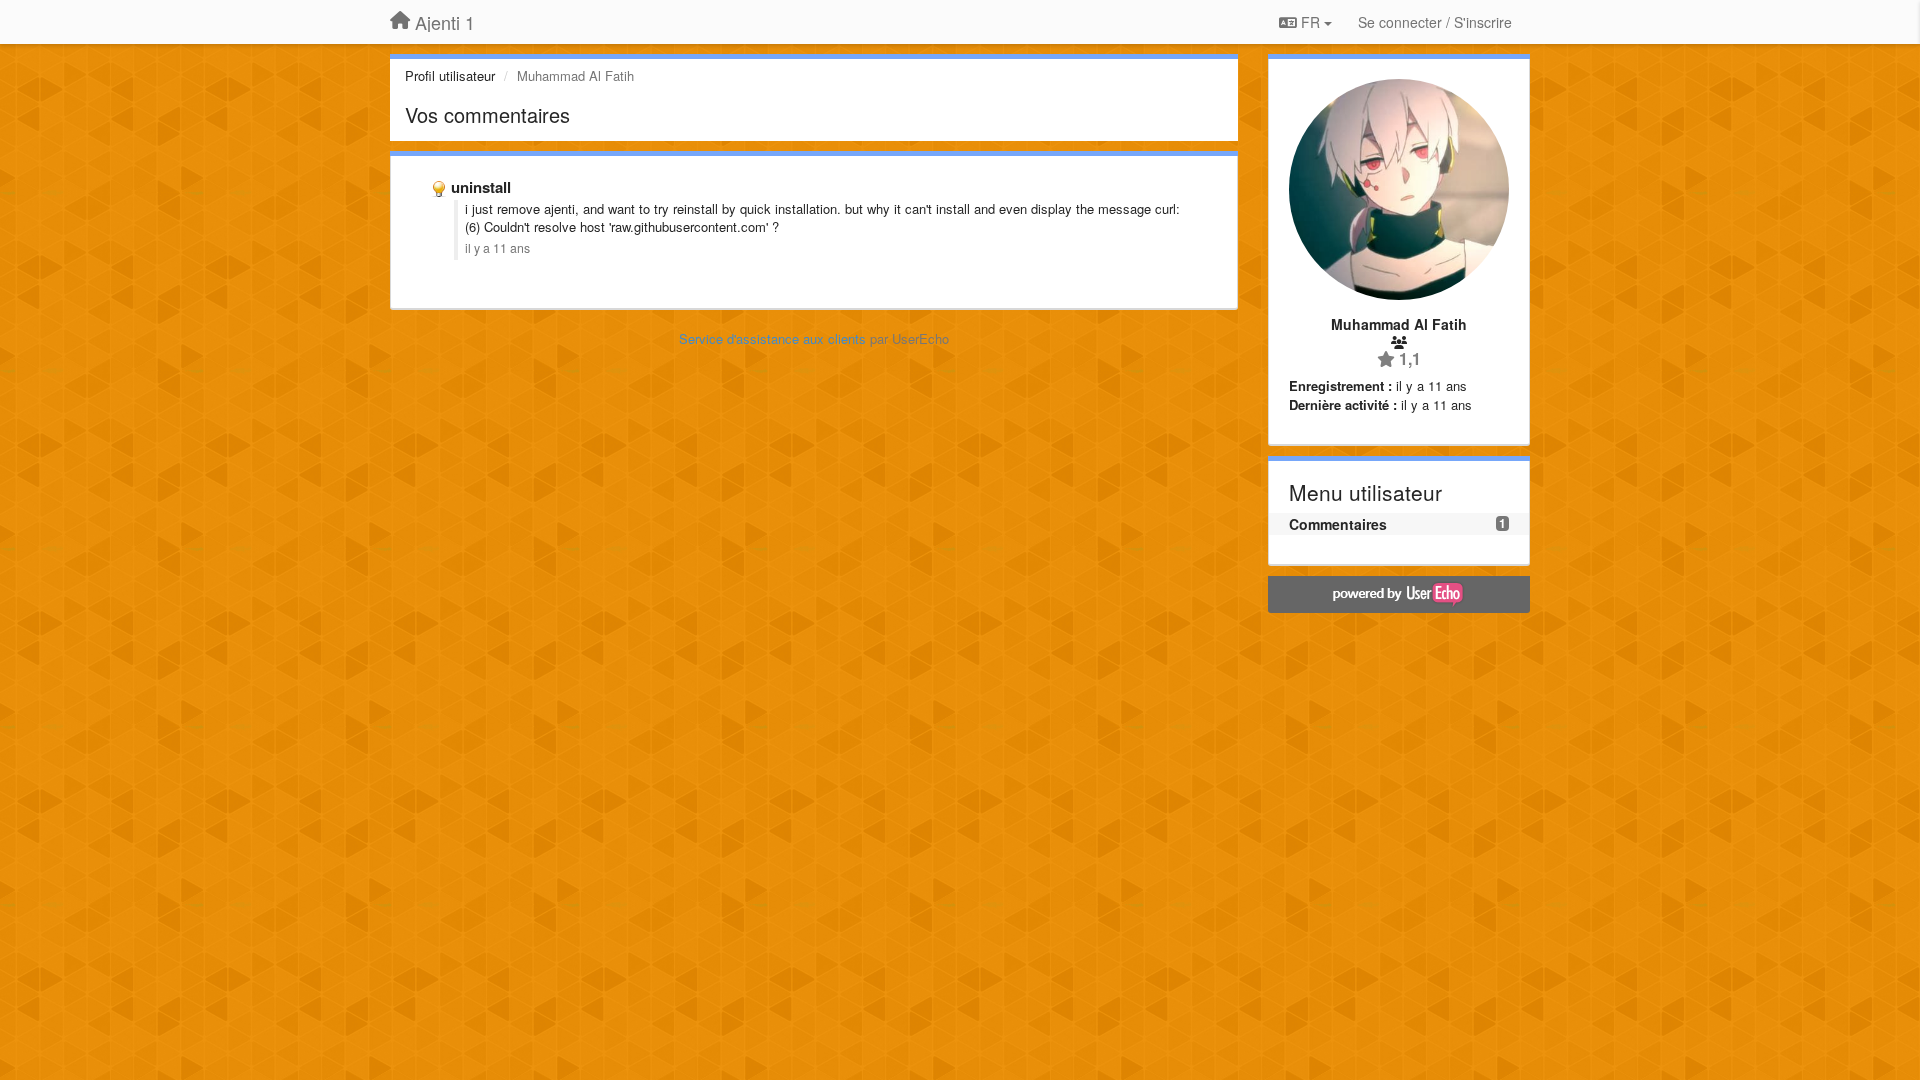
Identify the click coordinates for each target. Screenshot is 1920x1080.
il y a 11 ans (497, 248)
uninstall (481, 187)
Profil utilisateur (450, 75)
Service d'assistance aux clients (772, 338)
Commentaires (1338, 524)
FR (1310, 22)
